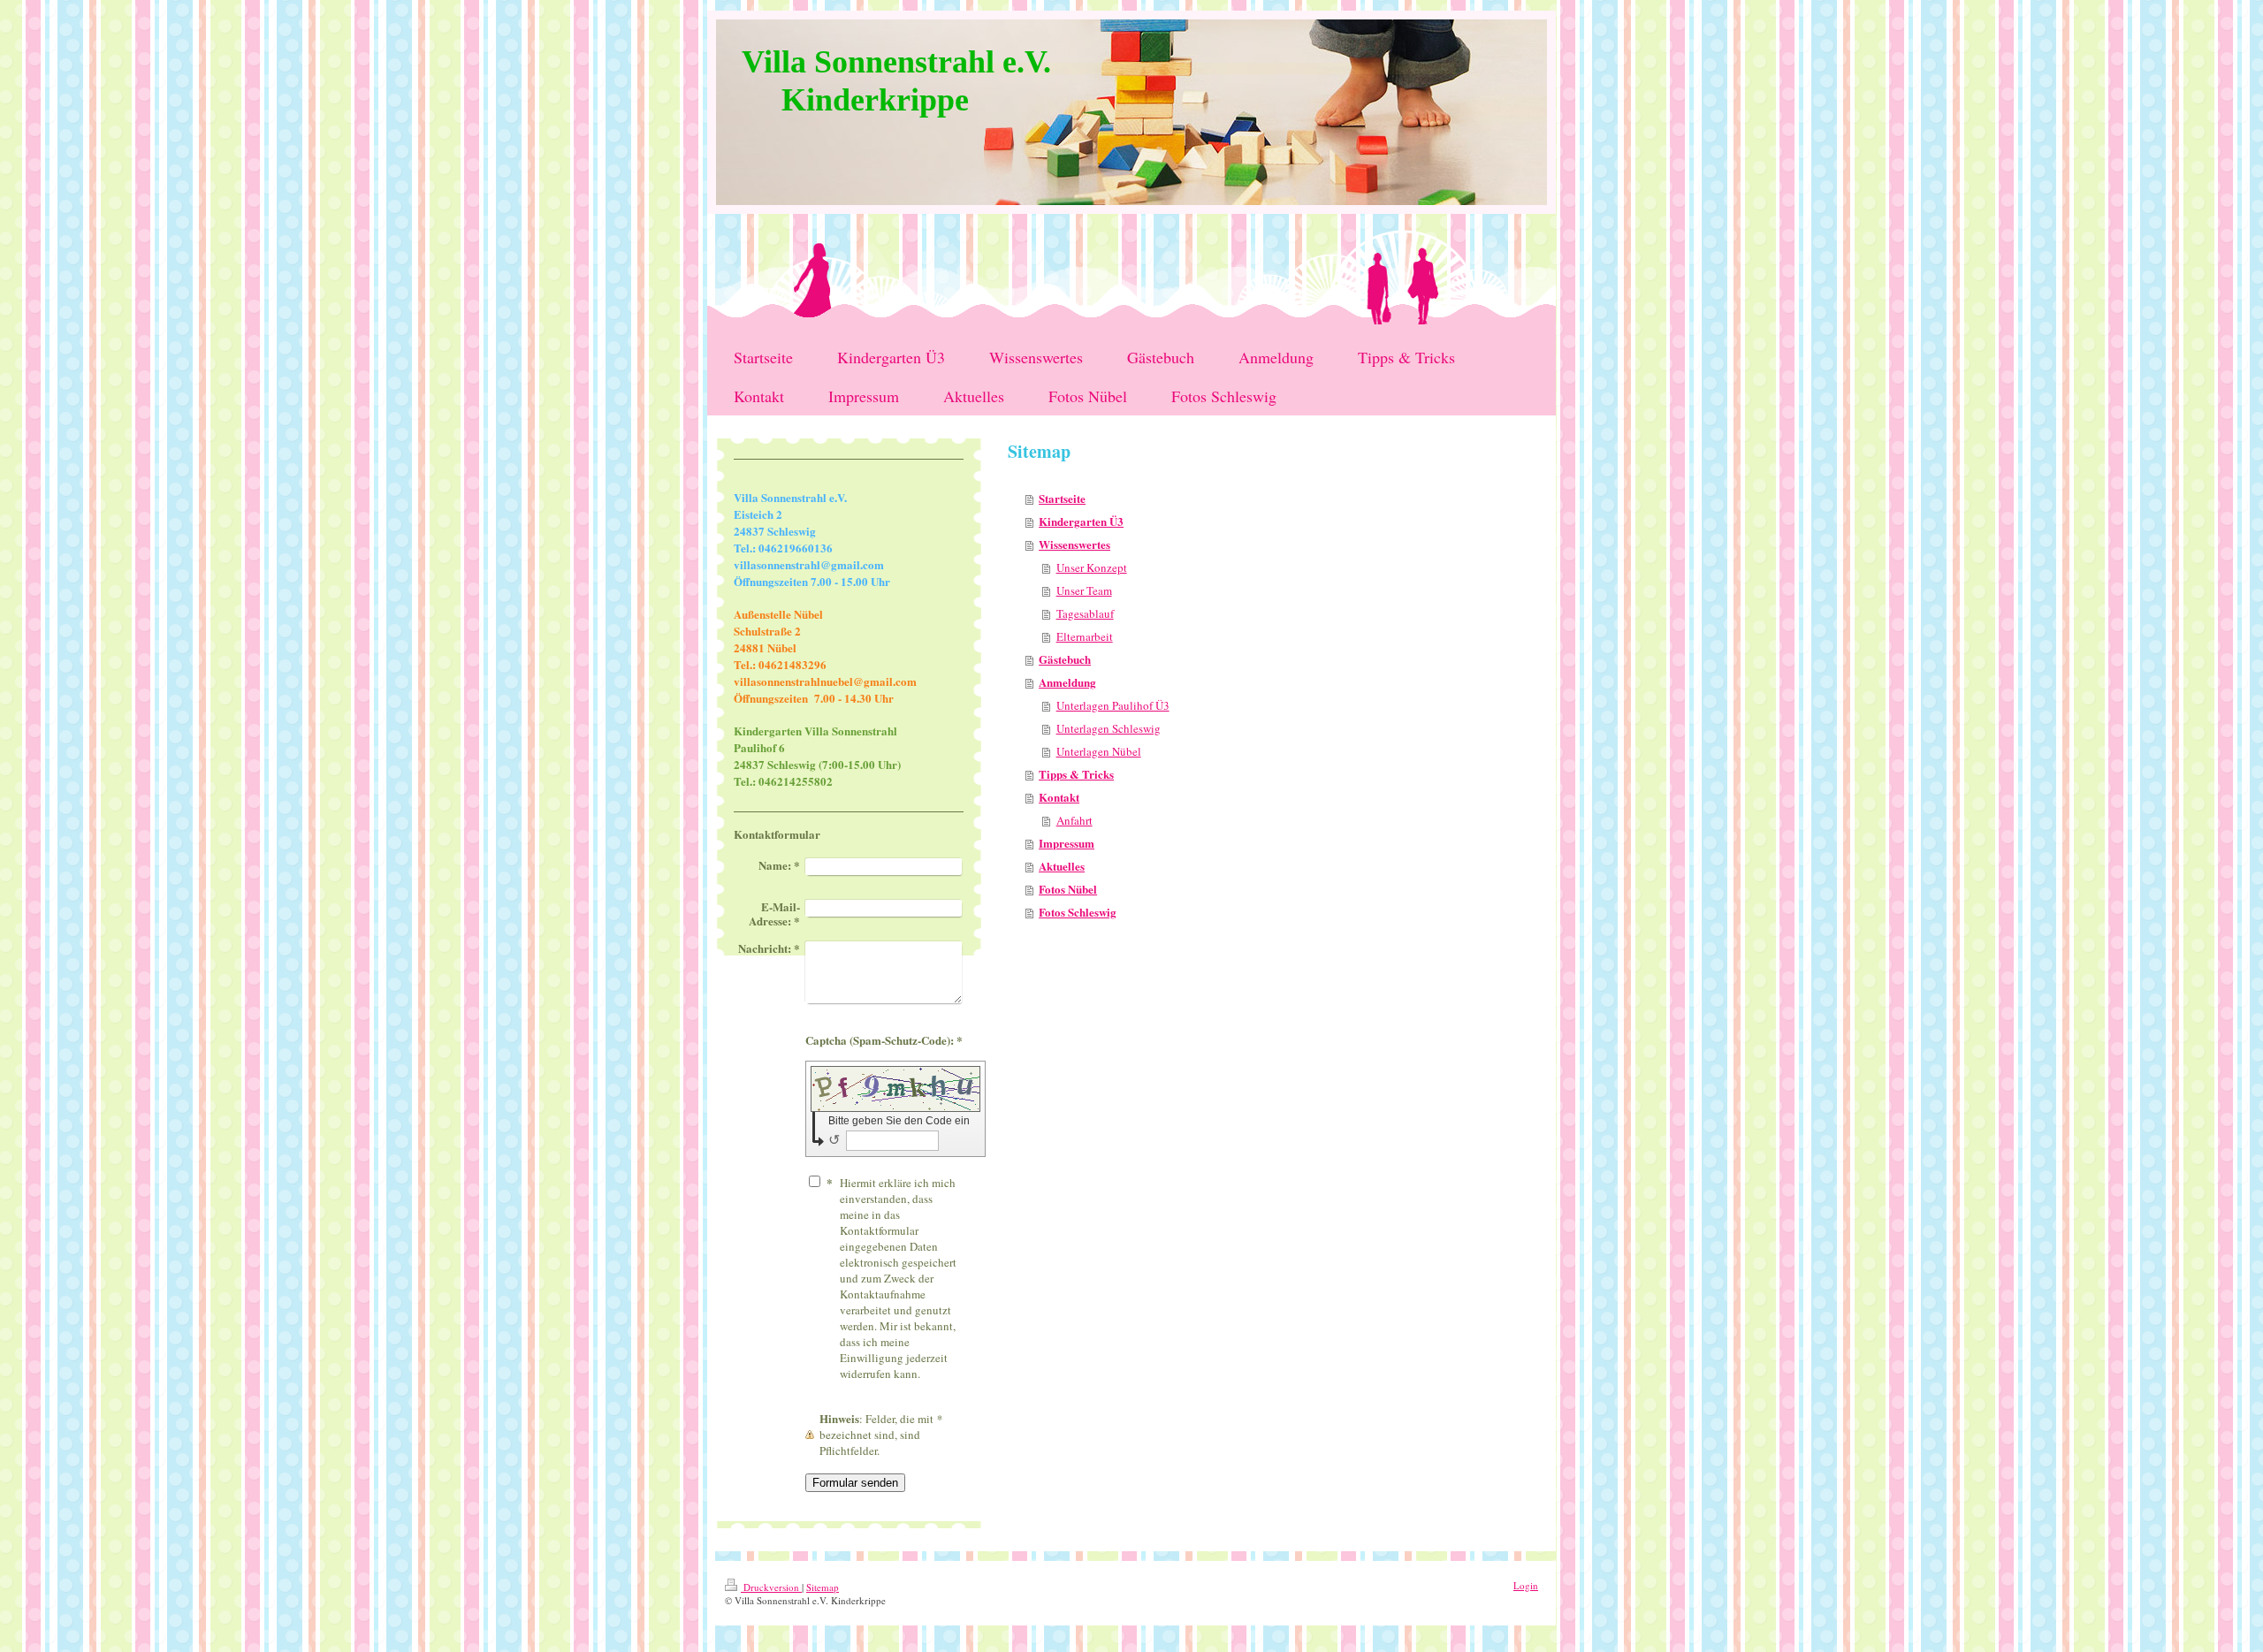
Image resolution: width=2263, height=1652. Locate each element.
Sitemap (823, 1587)
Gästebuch (1065, 659)
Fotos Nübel (1068, 889)
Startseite (1062, 498)
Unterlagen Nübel (1099, 751)
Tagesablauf (1085, 613)
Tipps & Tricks (1076, 774)
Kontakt (1059, 797)
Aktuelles (1062, 866)
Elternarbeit (1085, 636)
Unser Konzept (1092, 567)
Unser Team (1084, 590)
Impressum (1067, 843)
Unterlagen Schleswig (1109, 728)
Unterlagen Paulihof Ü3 (1113, 705)
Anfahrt (1074, 820)
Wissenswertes (1074, 544)
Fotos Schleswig (1078, 912)
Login (1526, 1585)
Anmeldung (1067, 682)
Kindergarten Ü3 (1081, 521)
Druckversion (771, 1587)
